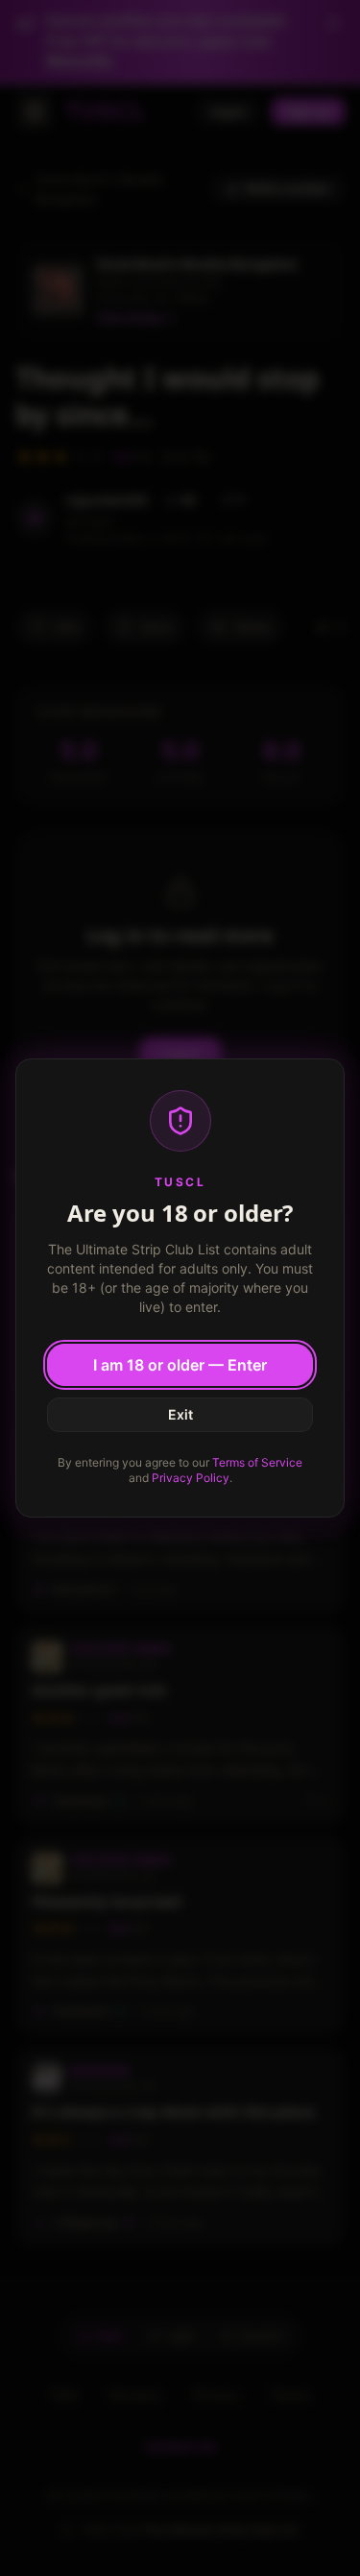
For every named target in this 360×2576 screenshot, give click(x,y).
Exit (180, 1414)
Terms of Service (257, 1462)
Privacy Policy (191, 1478)
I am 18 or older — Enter (180, 1365)
